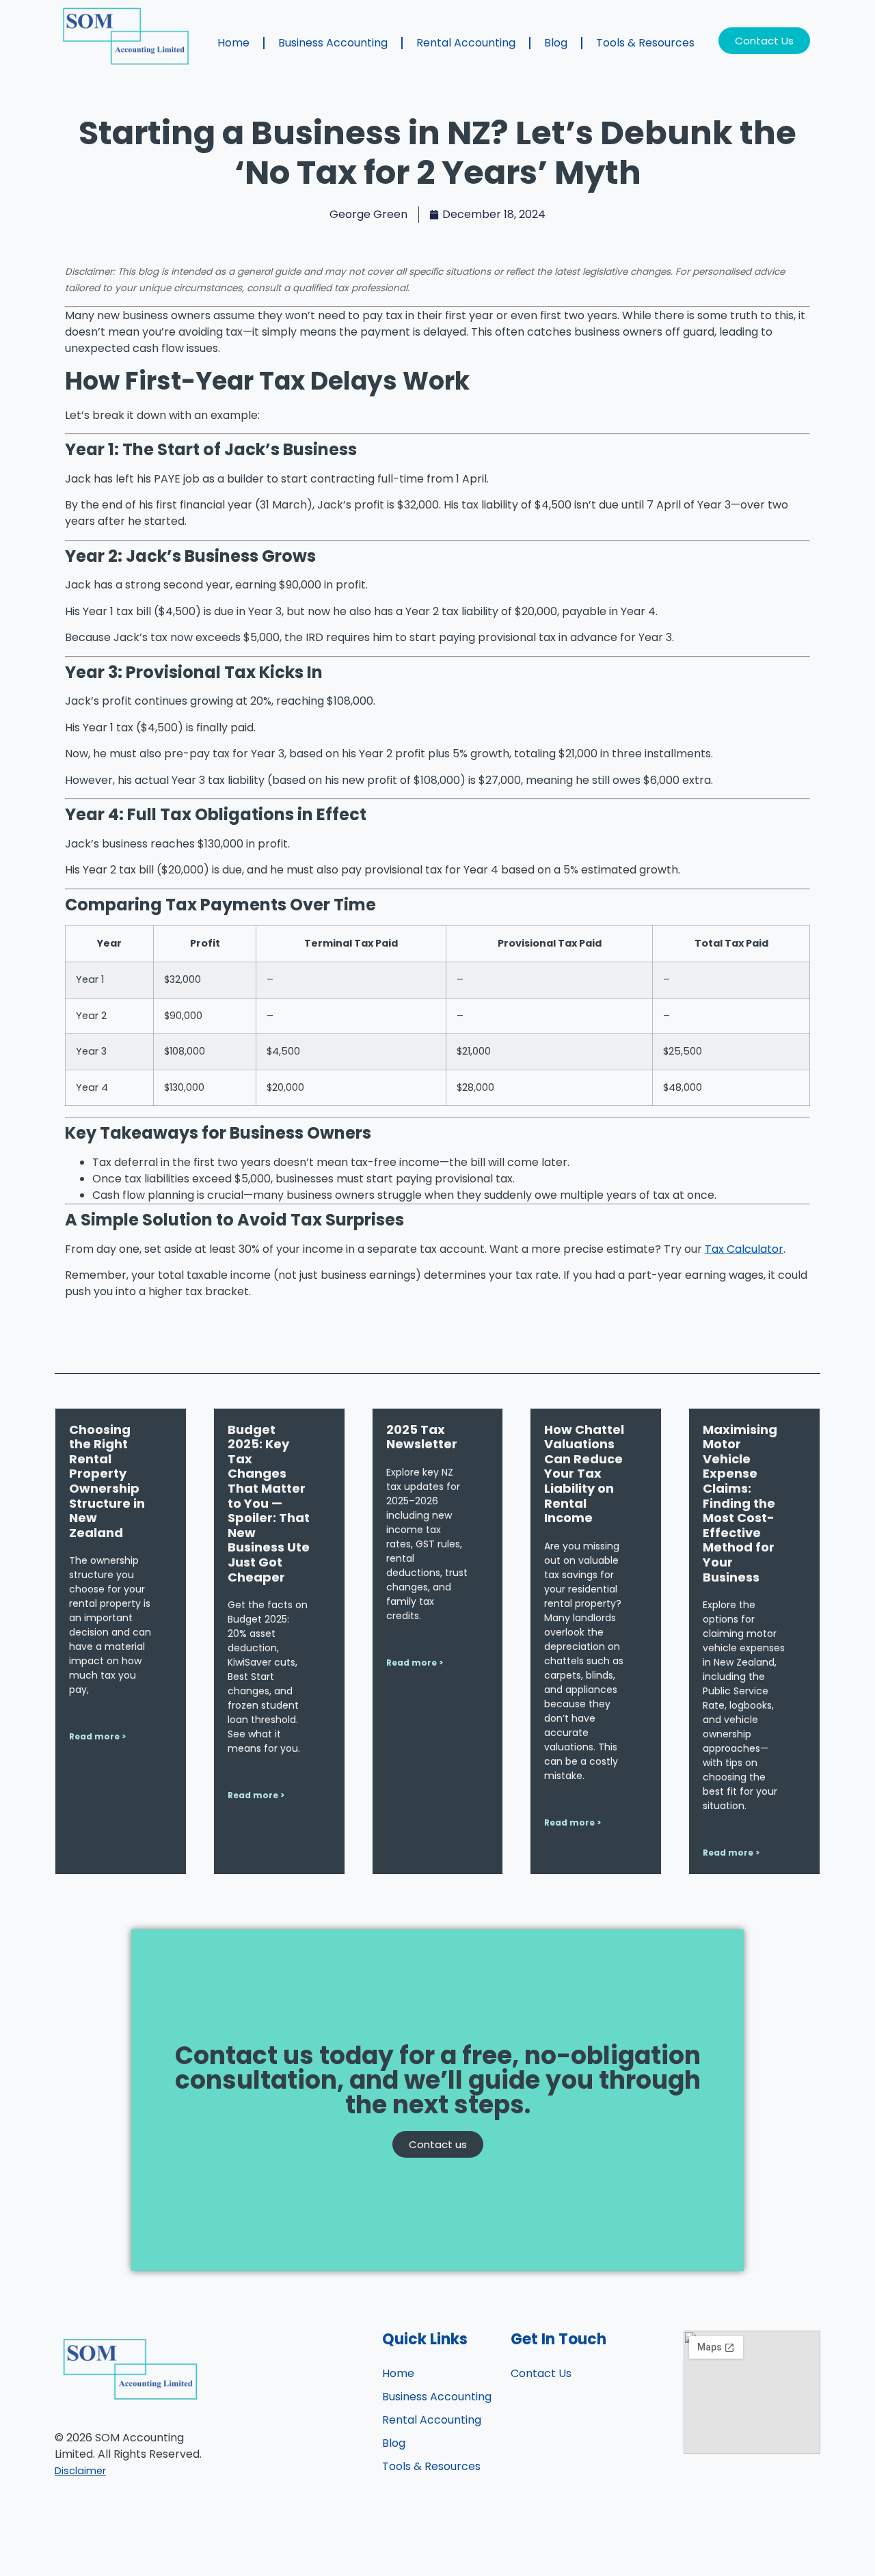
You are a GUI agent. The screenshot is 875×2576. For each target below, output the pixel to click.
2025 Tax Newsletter (422, 1437)
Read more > (97, 1736)
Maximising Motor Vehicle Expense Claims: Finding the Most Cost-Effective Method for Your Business (740, 1503)
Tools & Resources (645, 43)
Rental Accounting (466, 43)
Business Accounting (333, 43)
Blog (556, 43)
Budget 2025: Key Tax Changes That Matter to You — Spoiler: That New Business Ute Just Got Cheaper (269, 1503)
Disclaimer (80, 2471)
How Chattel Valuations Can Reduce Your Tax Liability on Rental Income (584, 1474)
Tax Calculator (744, 1249)
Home (233, 43)
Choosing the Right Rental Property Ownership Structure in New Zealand (107, 1481)
